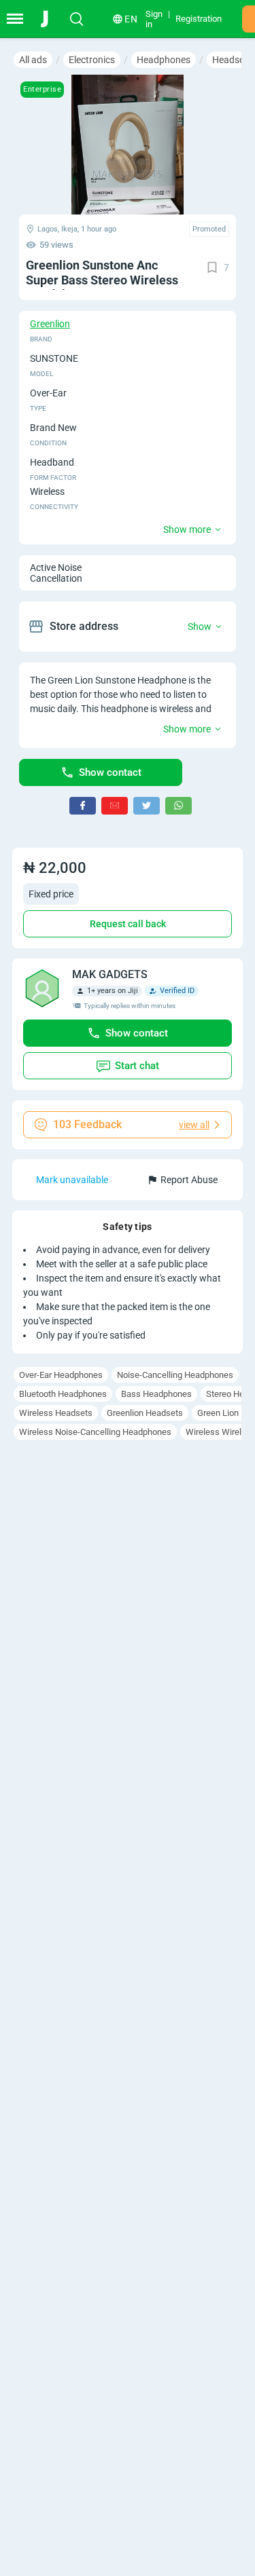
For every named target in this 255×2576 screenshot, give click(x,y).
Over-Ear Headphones (61, 1375)
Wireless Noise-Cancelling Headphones (95, 1432)
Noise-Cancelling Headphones (175, 1375)
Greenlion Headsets (145, 1413)
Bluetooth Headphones (63, 1394)
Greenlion (50, 324)
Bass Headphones (156, 1394)
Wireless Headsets (56, 1413)
